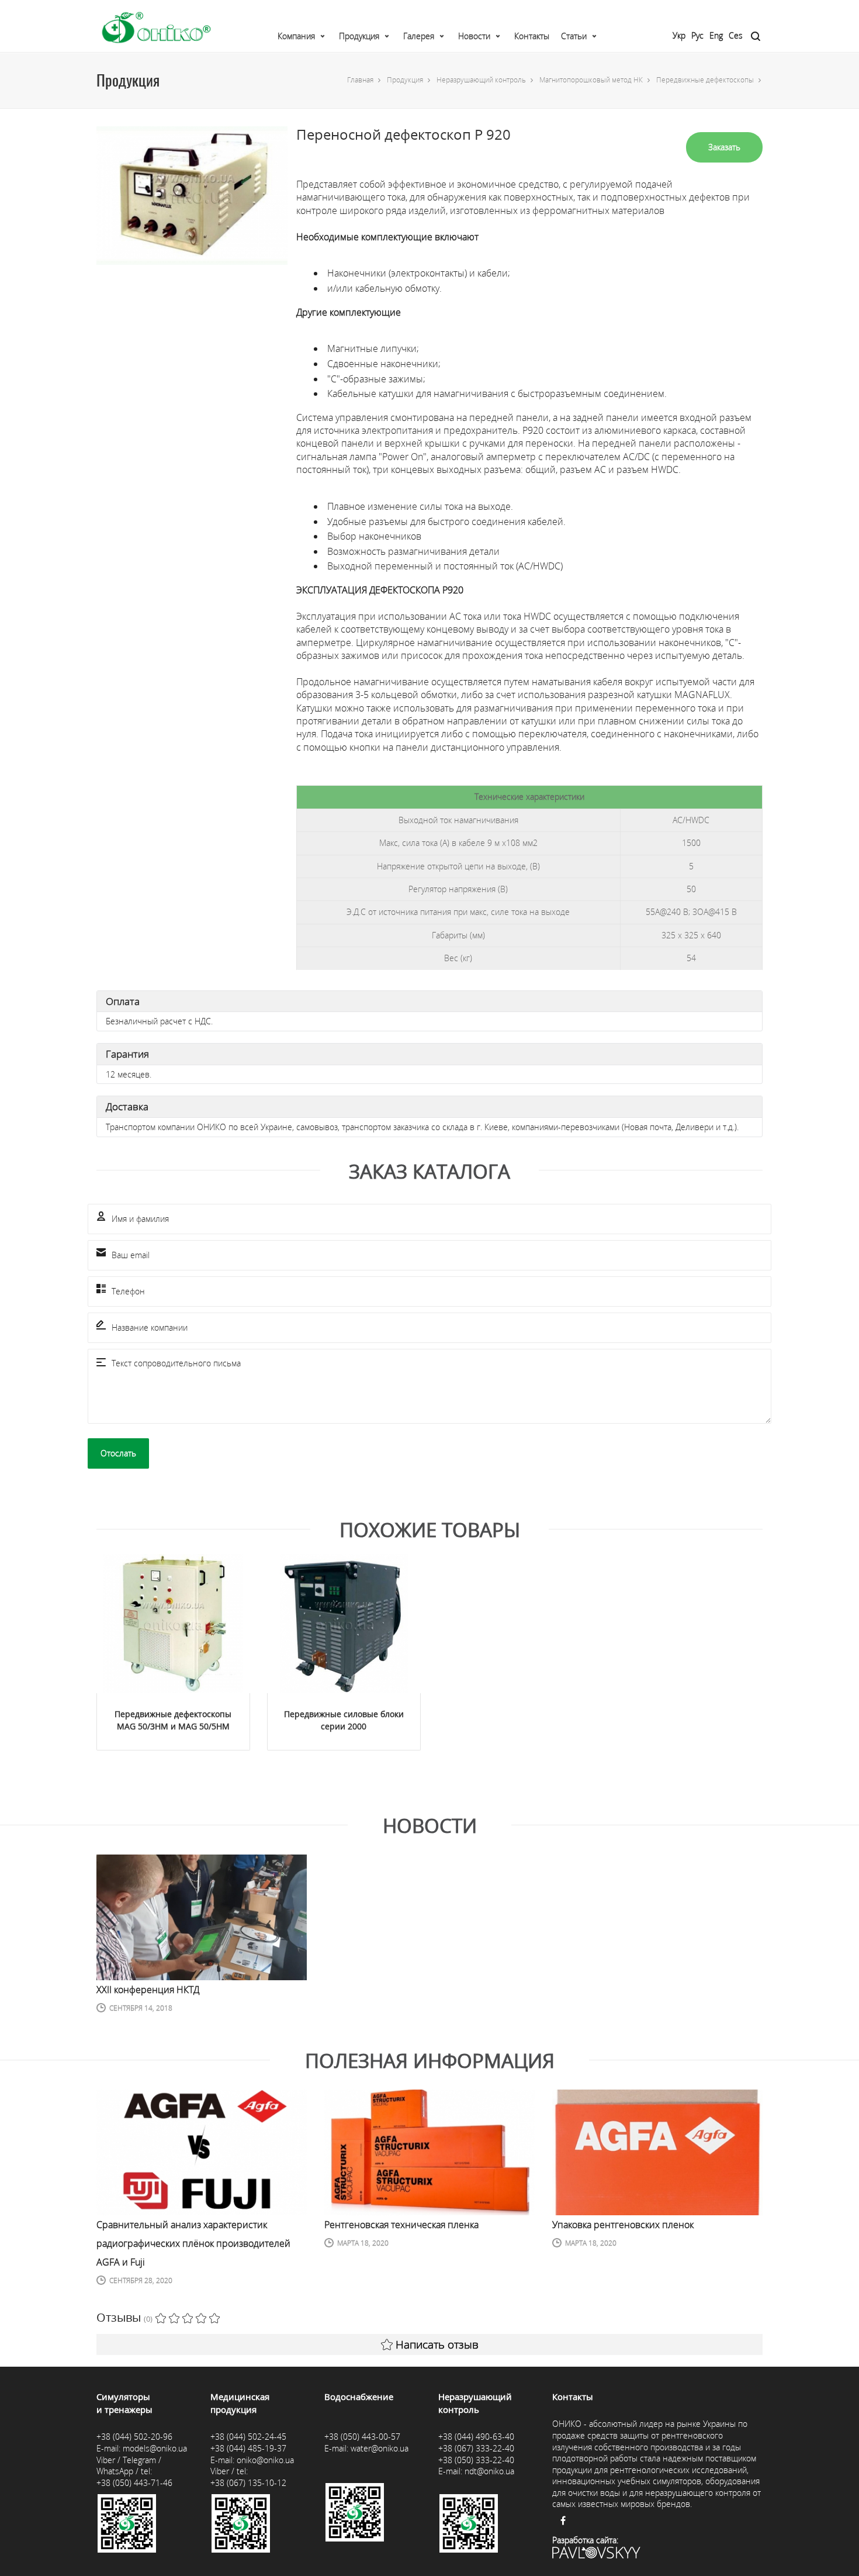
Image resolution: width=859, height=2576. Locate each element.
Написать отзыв (437, 2344)
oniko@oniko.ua (265, 2460)
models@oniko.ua (155, 2448)
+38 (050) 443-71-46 (134, 2483)
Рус (697, 35)
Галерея (419, 36)
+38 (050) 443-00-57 (362, 2437)
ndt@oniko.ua (489, 2471)
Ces (736, 35)
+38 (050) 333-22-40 (476, 2460)
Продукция (359, 36)
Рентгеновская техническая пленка (401, 2225)
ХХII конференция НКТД (148, 1990)
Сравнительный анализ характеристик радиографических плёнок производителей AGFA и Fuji (193, 2243)
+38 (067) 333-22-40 (476, 2448)
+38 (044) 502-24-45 (248, 2437)
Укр (679, 35)
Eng (716, 35)
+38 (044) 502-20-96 (134, 2437)
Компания (296, 36)
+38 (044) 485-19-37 (248, 2448)
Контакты (532, 36)
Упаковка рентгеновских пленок (623, 2225)
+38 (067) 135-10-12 (248, 2483)
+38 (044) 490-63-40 (476, 2437)
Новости (474, 36)
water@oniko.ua (380, 2448)
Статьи (574, 36)
